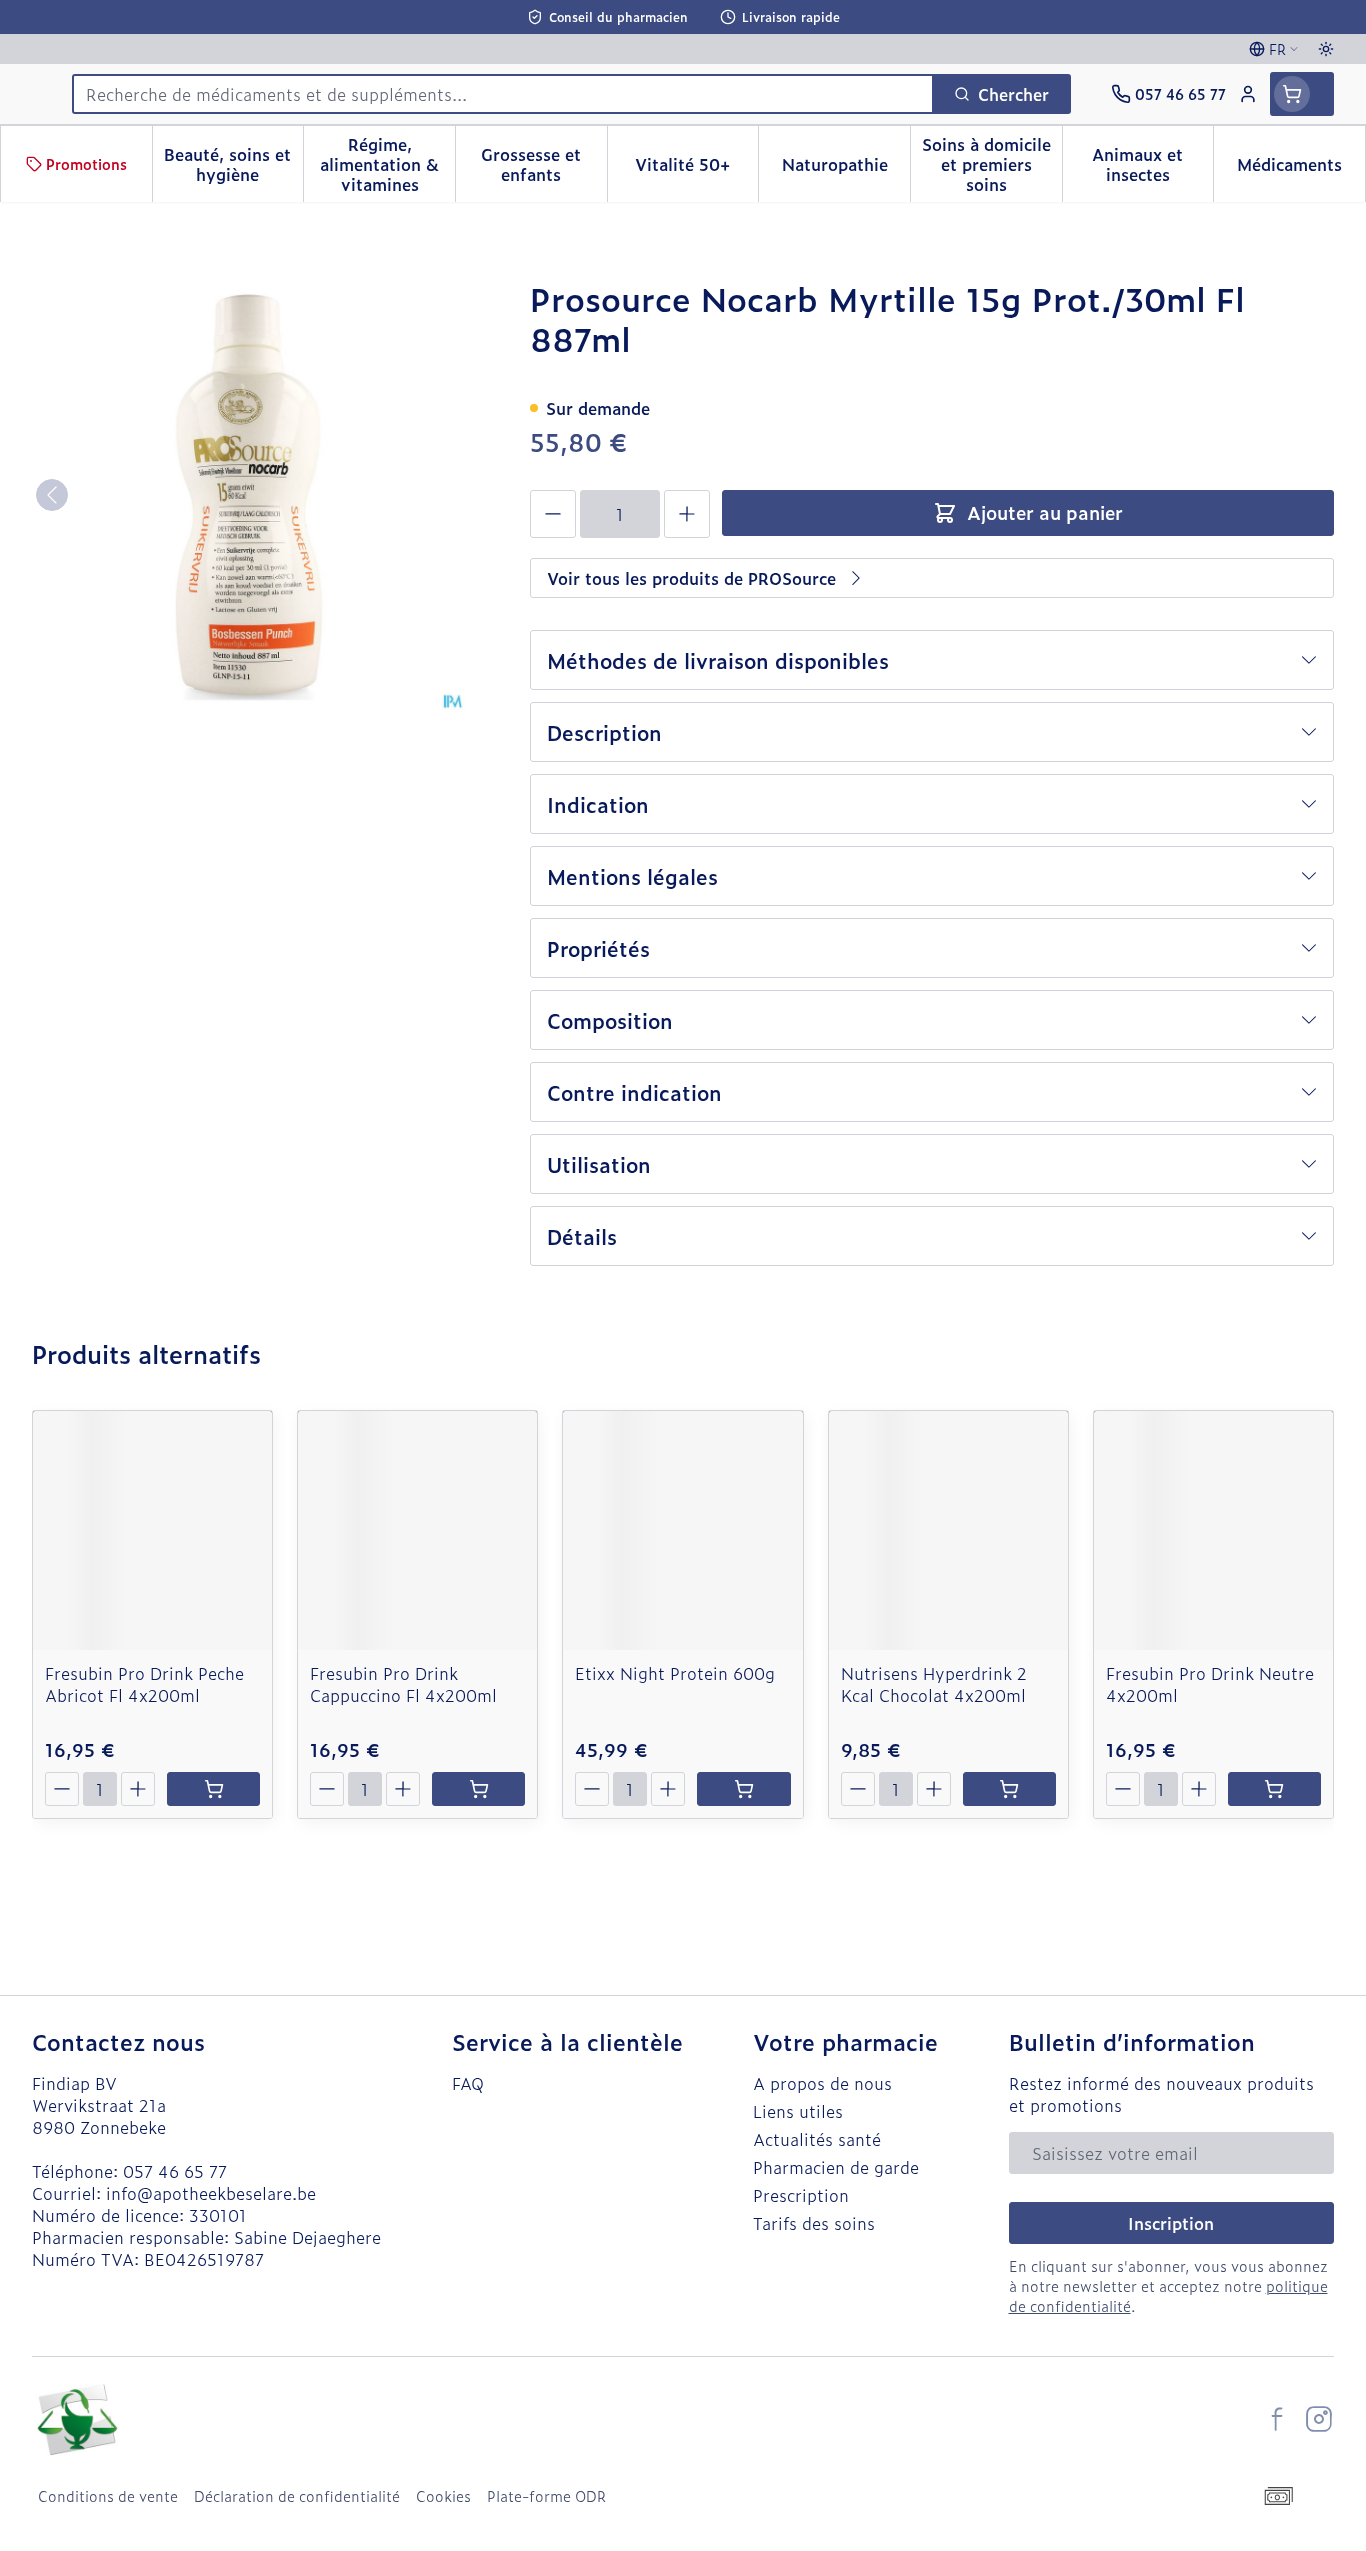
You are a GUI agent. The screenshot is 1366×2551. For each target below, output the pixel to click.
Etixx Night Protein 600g (675, 1673)
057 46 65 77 (175, 2171)
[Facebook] (1277, 2419)
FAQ (468, 2083)
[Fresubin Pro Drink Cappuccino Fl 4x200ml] (417, 1530)
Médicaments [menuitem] (1301, 169)
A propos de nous (822, 2083)
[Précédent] (52, 495)
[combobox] (503, 94)
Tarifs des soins (814, 2223)
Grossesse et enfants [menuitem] (543, 164)
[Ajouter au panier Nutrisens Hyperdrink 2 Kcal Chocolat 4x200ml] (1009, 1789)
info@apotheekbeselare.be (211, 2193)
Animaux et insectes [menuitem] (1152, 164)
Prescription (801, 2195)
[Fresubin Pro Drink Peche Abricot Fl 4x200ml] (152, 1530)
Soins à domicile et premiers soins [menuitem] (992, 164)
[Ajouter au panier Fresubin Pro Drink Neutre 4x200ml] (1274, 1789)
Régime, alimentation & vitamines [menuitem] (387, 164)
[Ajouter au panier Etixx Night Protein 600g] (743, 1789)
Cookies (443, 2496)
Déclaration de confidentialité (297, 2496)
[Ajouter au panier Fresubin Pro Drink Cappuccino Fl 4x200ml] (478, 1789)
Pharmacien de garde (836, 2167)
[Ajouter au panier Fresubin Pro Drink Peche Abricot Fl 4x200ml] (213, 1789)
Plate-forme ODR (546, 2496)
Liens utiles (798, 2111)
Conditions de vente (108, 2496)
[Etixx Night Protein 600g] (682, 1530)
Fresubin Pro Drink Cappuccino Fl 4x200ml (403, 1684)
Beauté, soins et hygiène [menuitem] (233, 164)
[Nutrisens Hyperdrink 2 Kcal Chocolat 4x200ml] (948, 1530)
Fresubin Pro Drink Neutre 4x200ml (1210, 1684)
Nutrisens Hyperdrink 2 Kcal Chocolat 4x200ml (934, 1684)
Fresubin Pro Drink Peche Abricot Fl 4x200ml (144, 1684)
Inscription (1171, 2223)
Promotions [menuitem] (86, 163)
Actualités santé (817, 2139)
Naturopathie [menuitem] (846, 169)
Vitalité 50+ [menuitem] (696, 169)
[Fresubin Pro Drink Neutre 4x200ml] (1213, 1530)
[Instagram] (1319, 2419)
